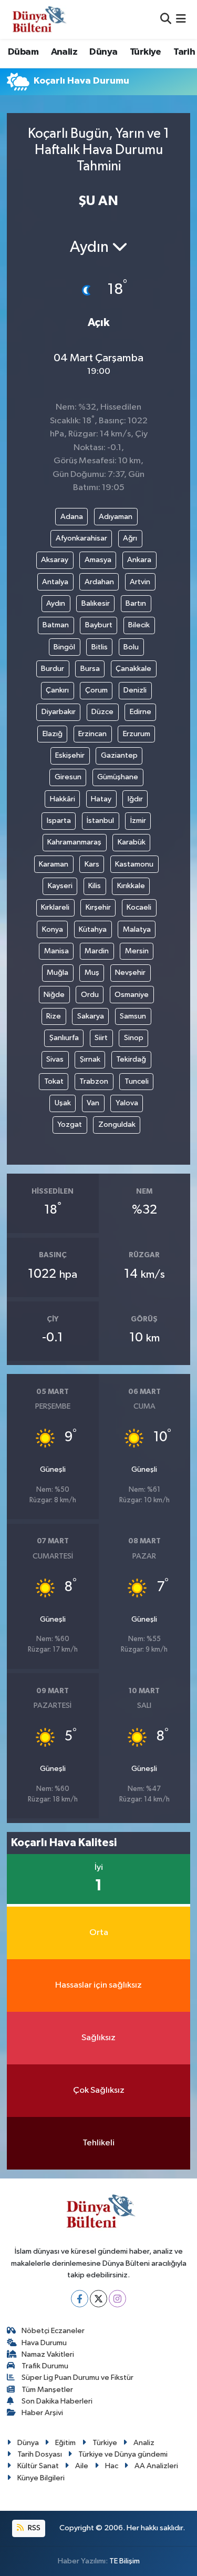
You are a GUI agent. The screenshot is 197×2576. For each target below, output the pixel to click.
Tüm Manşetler (47, 2390)
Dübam (23, 52)
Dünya (103, 52)
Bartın (136, 603)
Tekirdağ (131, 1059)
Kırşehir (98, 907)
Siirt (101, 1038)
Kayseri (60, 886)
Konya (53, 929)
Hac (112, 2466)
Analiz (64, 52)
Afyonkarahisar (81, 538)
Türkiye (146, 52)
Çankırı (57, 690)
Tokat (54, 1081)
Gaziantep (119, 755)
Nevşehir (130, 973)
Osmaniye (132, 995)
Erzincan (92, 734)
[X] (98, 2299)
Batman (56, 625)
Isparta (59, 821)
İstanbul (100, 821)
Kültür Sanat (38, 2466)
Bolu (131, 647)
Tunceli (137, 1081)
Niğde (54, 995)
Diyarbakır (59, 712)
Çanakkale (133, 669)
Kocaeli (139, 907)
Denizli (135, 690)
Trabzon (94, 1081)
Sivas (55, 1059)
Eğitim (65, 2443)
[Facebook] (80, 2299)
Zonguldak (117, 1124)
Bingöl (64, 647)
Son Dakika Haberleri (57, 2401)
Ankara (139, 560)
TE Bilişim (125, 2561)
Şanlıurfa (64, 1038)
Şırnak (90, 1059)
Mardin (97, 951)
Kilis (95, 886)
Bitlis (100, 647)
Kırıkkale (131, 886)
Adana (72, 517)
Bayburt (99, 625)
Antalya (55, 582)
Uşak (63, 1103)
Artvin (140, 582)
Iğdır (135, 799)
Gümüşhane (118, 777)
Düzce (102, 712)
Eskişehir (70, 755)
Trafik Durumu (45, 2366)
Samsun (133, 1016)
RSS (33, 2528)
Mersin (137, 951)
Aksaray (55, 560)
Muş (92, 973)
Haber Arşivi (42, 2413)
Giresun (68, 777)
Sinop (134, 1038)
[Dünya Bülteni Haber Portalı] (37, 19)
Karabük (132, 842)
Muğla (58, 973)
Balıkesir (96, 603)
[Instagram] (117, 2299)
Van (93, 1103)
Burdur (53, 669)
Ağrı (130, 538)
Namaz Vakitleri (48, 2354)
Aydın (56, 603)
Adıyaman (116, 517)
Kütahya (93, 929)
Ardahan (99, 582)
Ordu (90, 995)
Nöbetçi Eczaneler (53, 2331)
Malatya (137, 929)
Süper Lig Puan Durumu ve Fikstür (77, 2378)
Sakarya (91, 1016)
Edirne (141, 712)
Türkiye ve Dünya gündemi (123, 2454)
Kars (92, 864)
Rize (54, 1016)
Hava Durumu (44, 2343)
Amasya (98, 560)
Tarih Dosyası (40, 2454)
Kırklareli (55, 907)
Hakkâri (63, 799)
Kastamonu (134, 864)
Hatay (101, 799)
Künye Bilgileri (41, 2478)
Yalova (127, 1103)
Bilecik (139, 625)
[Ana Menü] (181, 19)
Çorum (96, 690)
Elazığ (53, 734)
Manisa (56, 951)
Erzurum (137, 734)
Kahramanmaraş (74, 842)
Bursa (90, 669)
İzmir (138, 821)
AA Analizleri (156, 2466)
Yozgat (70, 1124)
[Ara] (166, 19)
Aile (82, 2466)
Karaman (54, 864)
